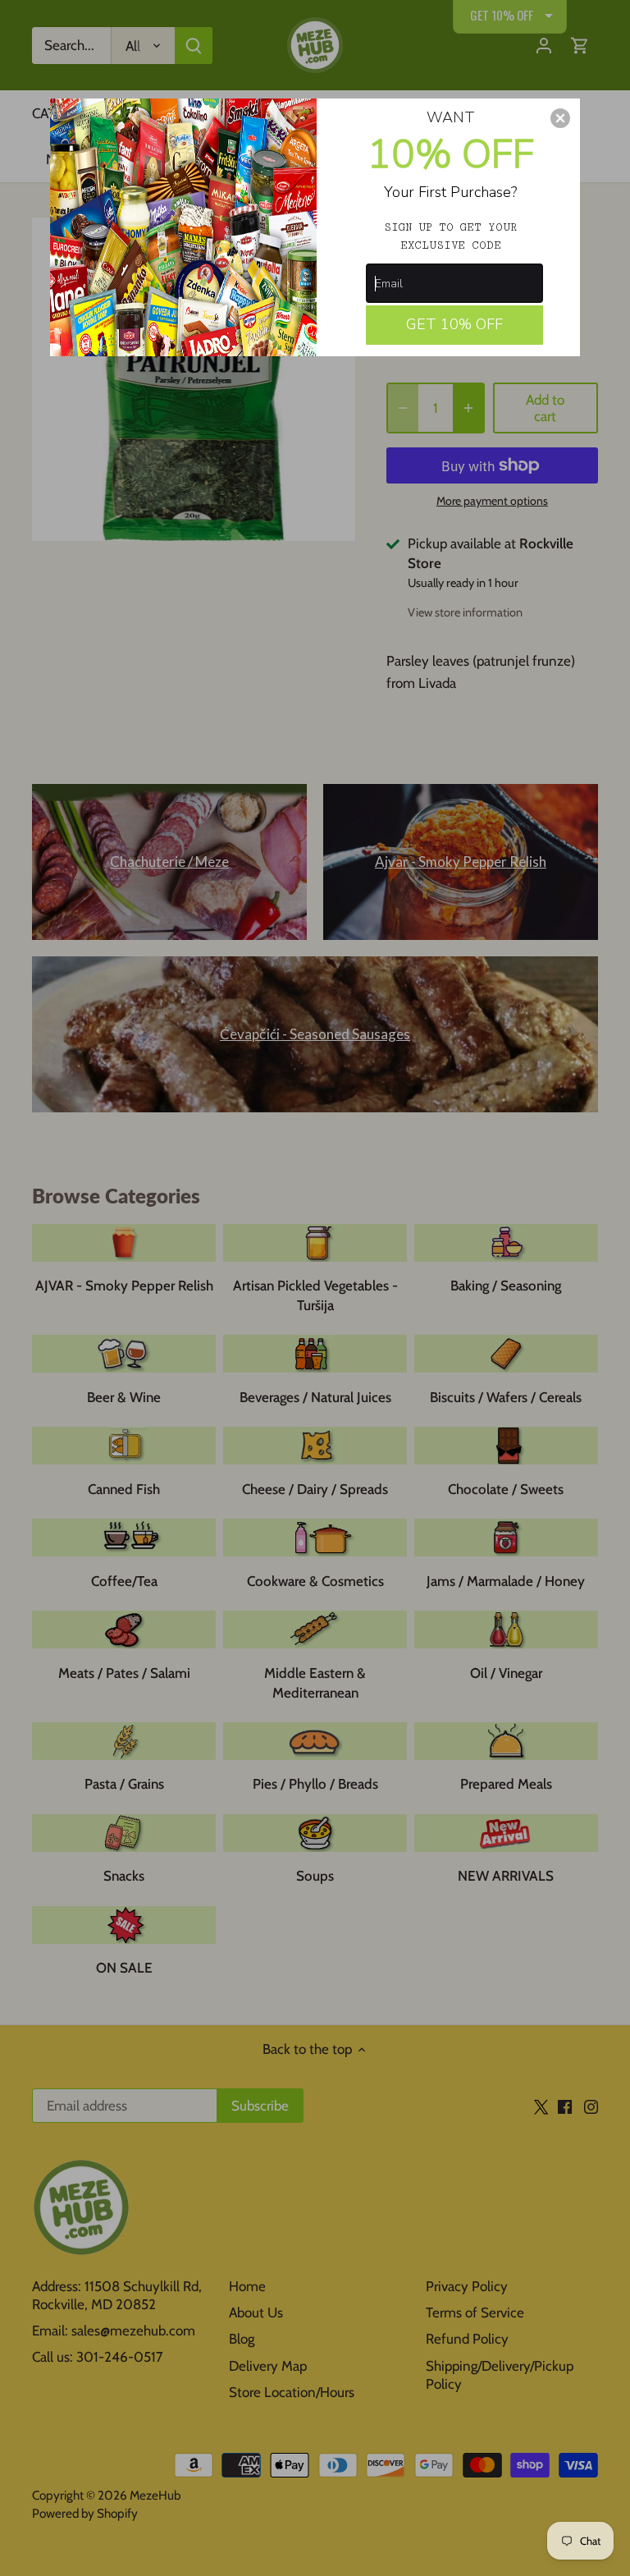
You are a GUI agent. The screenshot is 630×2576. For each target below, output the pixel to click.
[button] (560, 118)
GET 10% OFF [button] (454, 324)
